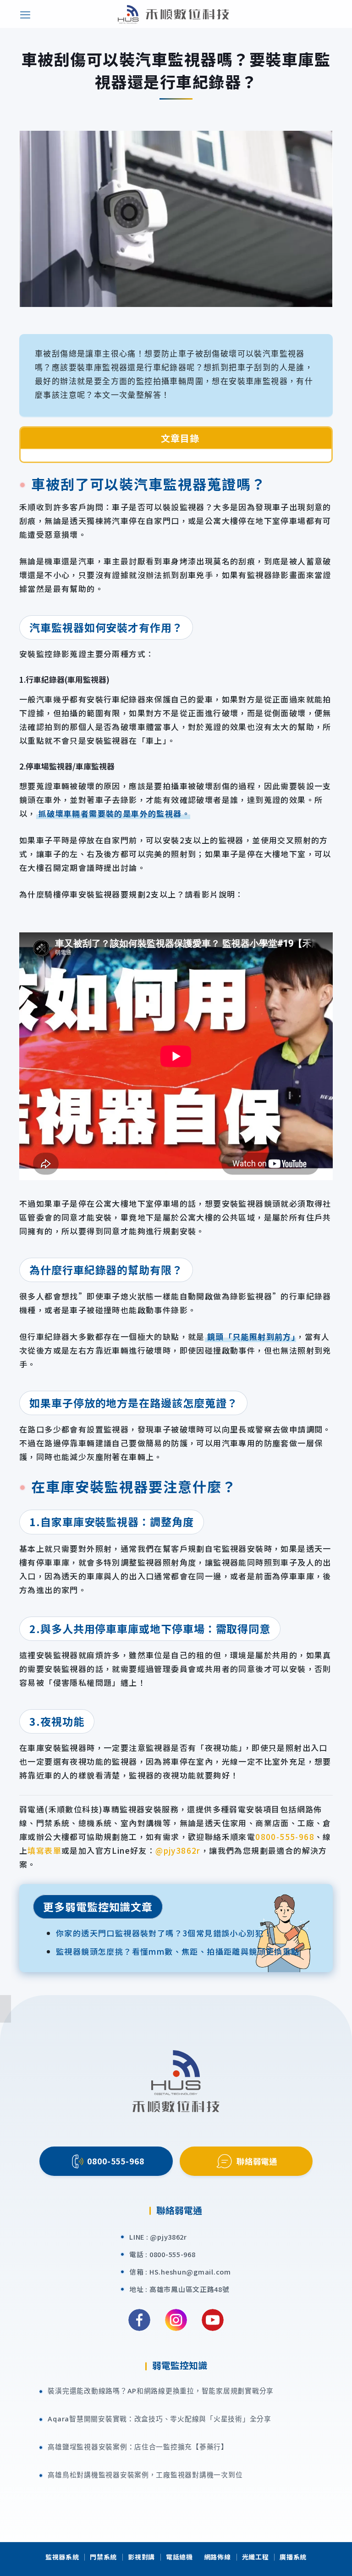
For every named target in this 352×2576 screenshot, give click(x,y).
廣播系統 (293, 2557)
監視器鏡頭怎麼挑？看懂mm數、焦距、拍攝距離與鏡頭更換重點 (178, 1951)
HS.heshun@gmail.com (190, 2272)
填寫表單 (44, 1850)
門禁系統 (103, 2557)
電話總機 (179, 2557)
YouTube (213, 2320)
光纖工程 (256, 2557)
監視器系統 (62, 2557)
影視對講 (141, 2557)
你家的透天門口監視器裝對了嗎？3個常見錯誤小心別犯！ (164, 1933)
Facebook (139, 2320)
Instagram (176, 2320)
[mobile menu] (25, 14)
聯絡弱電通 (257, 2161)
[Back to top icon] (339, 2559)
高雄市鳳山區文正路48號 (190, 2289)
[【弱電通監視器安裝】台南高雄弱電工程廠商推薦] (173, 14)
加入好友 (341, 2087)
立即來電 (341, 1949)
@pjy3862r (178, 1850)
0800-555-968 (285, 1837)
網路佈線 (217, 2557)
